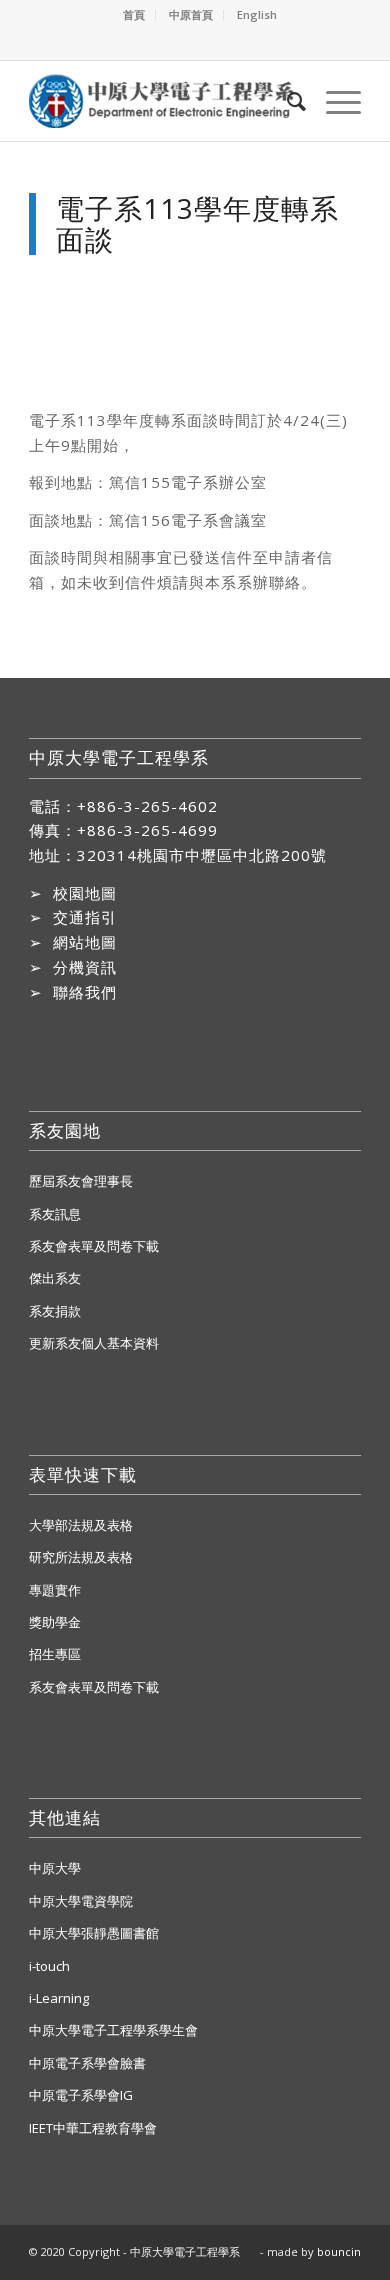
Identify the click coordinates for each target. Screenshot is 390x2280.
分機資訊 (85, 967)
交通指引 (85, 917)
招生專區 (55, 1654)
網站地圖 (85, 942)
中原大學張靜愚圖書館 (94, 1933)
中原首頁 (191, 14)
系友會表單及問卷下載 (94, 1246)
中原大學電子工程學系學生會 (113, 2030)
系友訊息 (55, 1214)
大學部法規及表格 (81, 1525)
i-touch (49, 1966)
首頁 (134, 14)
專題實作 (55, 1590)
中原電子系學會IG (81, 2095)
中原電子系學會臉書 (87, 2063)
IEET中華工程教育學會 (93, 2128)
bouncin (339, 2251)
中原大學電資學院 (81, 1901)
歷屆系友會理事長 (81, 1181)
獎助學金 (55, 1622)
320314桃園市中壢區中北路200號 (202, 855)
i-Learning (59, 1998)
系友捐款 (55, 1311)
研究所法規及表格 (81, 1557)
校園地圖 (85, 893)
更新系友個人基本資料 (94, 1343)
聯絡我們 (85, 992)
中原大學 (55, 1868)
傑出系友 (55, 1278)
